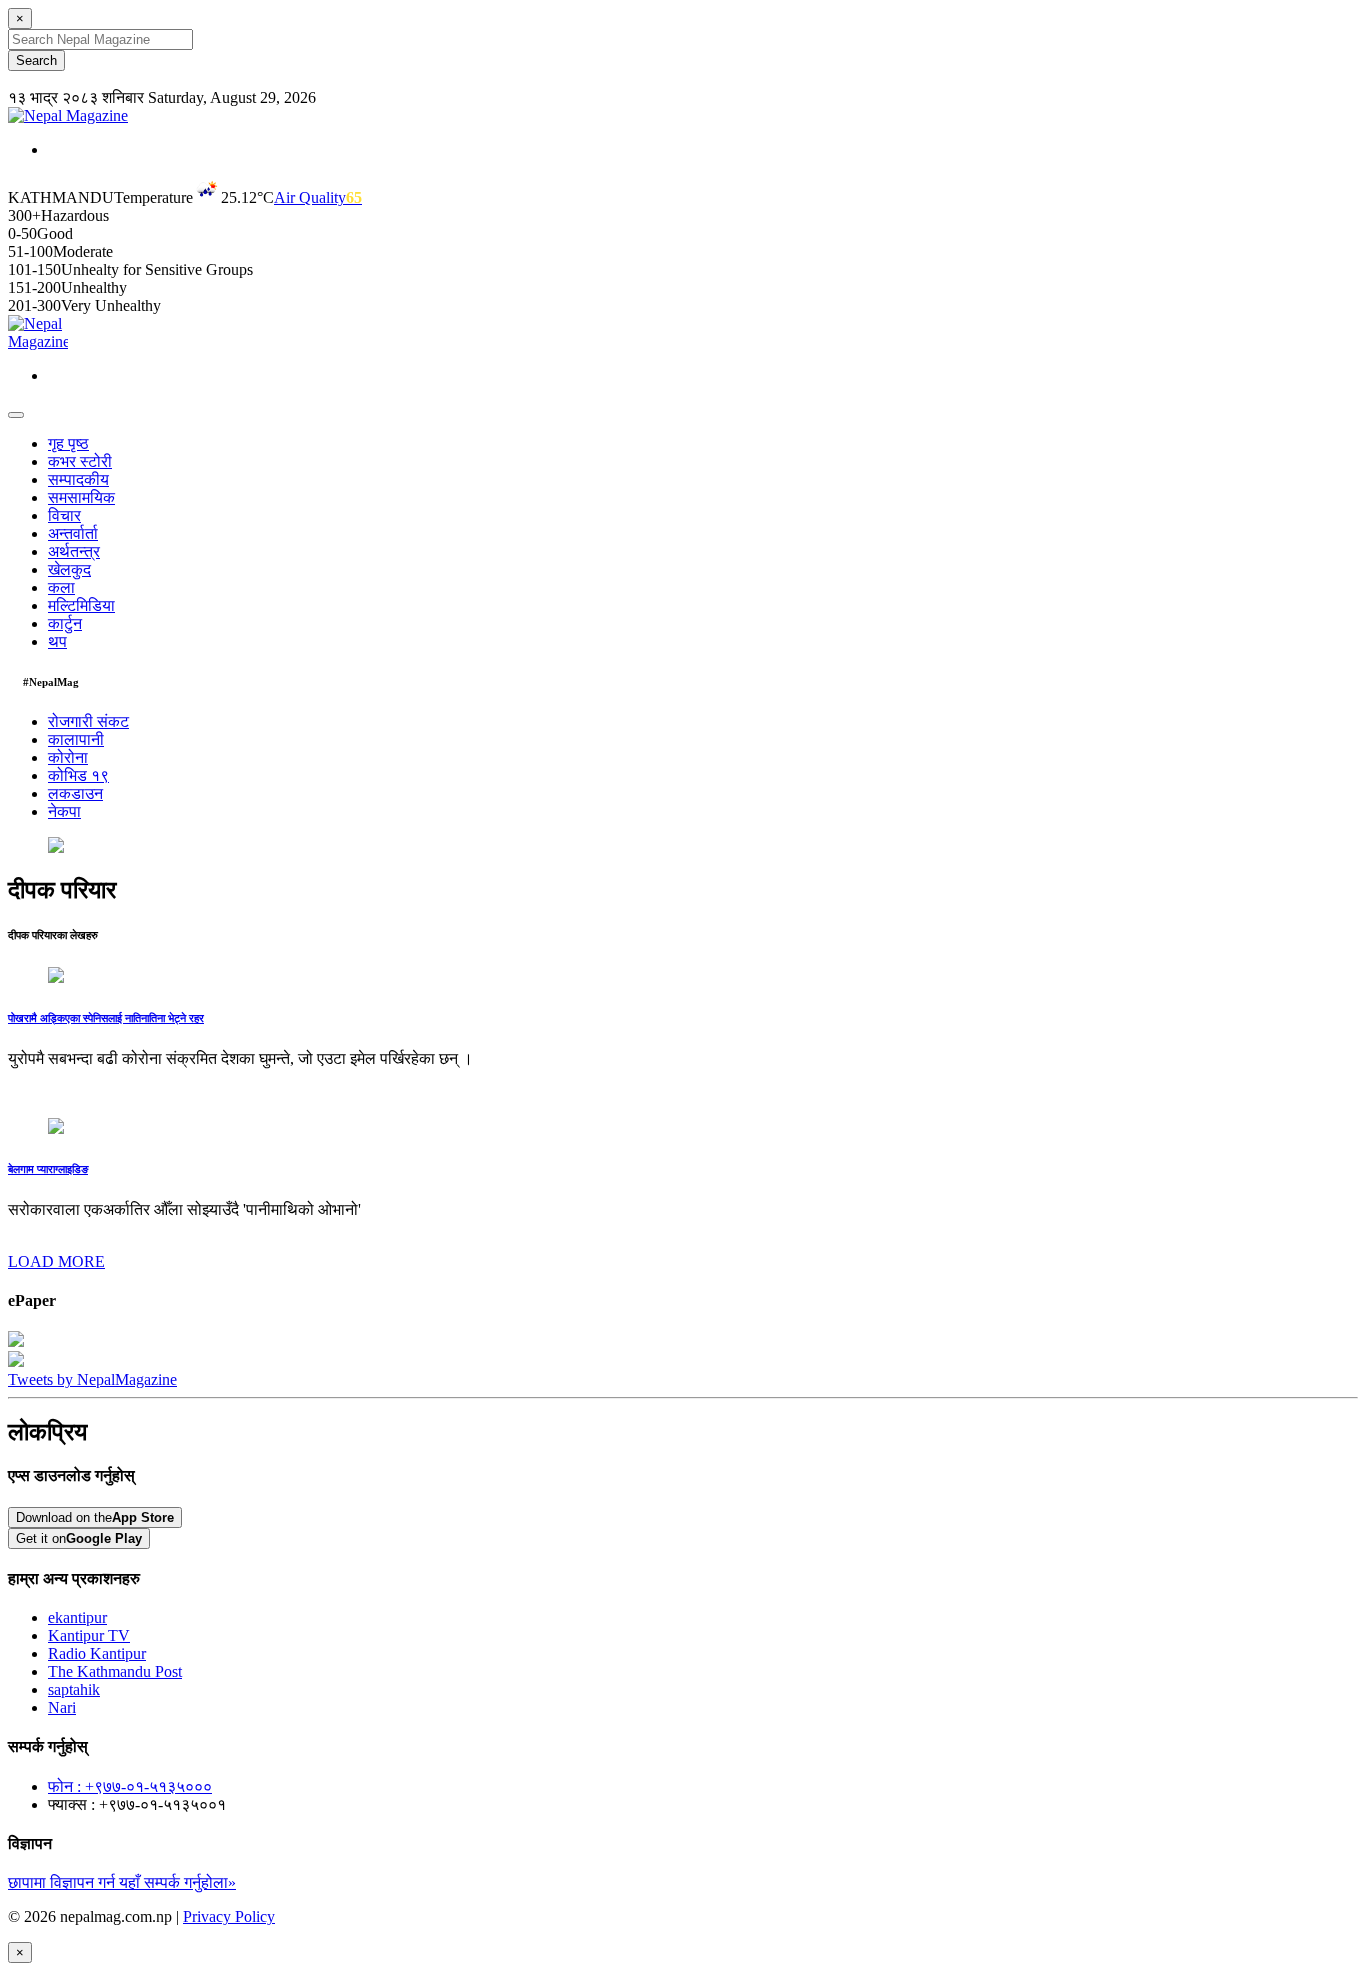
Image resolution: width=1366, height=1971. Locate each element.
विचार (64, 515)
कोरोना (68, 757)
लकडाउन (75, 793)
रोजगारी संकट (88, 721)
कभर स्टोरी (80, 461)
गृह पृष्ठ (68, 443)
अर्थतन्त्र (74, 551)
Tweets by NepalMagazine (92, 1379)
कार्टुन (65, 623)
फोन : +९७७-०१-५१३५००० (130, 1786)
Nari (62, 1707)
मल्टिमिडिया (81, 605)
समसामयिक (81, 497)
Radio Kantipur (97, 1653)
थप (57, 641)
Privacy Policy (229, 1916)
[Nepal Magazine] (68, 115)
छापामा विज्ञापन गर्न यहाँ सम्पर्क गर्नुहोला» (122, 1882)
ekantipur (77, 1617)
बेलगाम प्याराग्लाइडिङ (48, 1169)
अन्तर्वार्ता (73, 533)
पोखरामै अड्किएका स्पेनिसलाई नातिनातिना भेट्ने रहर (106, 1018)
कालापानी (76, 739)
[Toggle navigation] (16, 415)
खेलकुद (69, 569)
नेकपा (64, 811)
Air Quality (318, 197)
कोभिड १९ (78, 775)
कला (61, 587)
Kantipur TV (89, 1635)
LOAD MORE (56, 1261)
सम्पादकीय (78, 479)
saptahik (74, 1689)
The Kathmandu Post (115, 1671)
